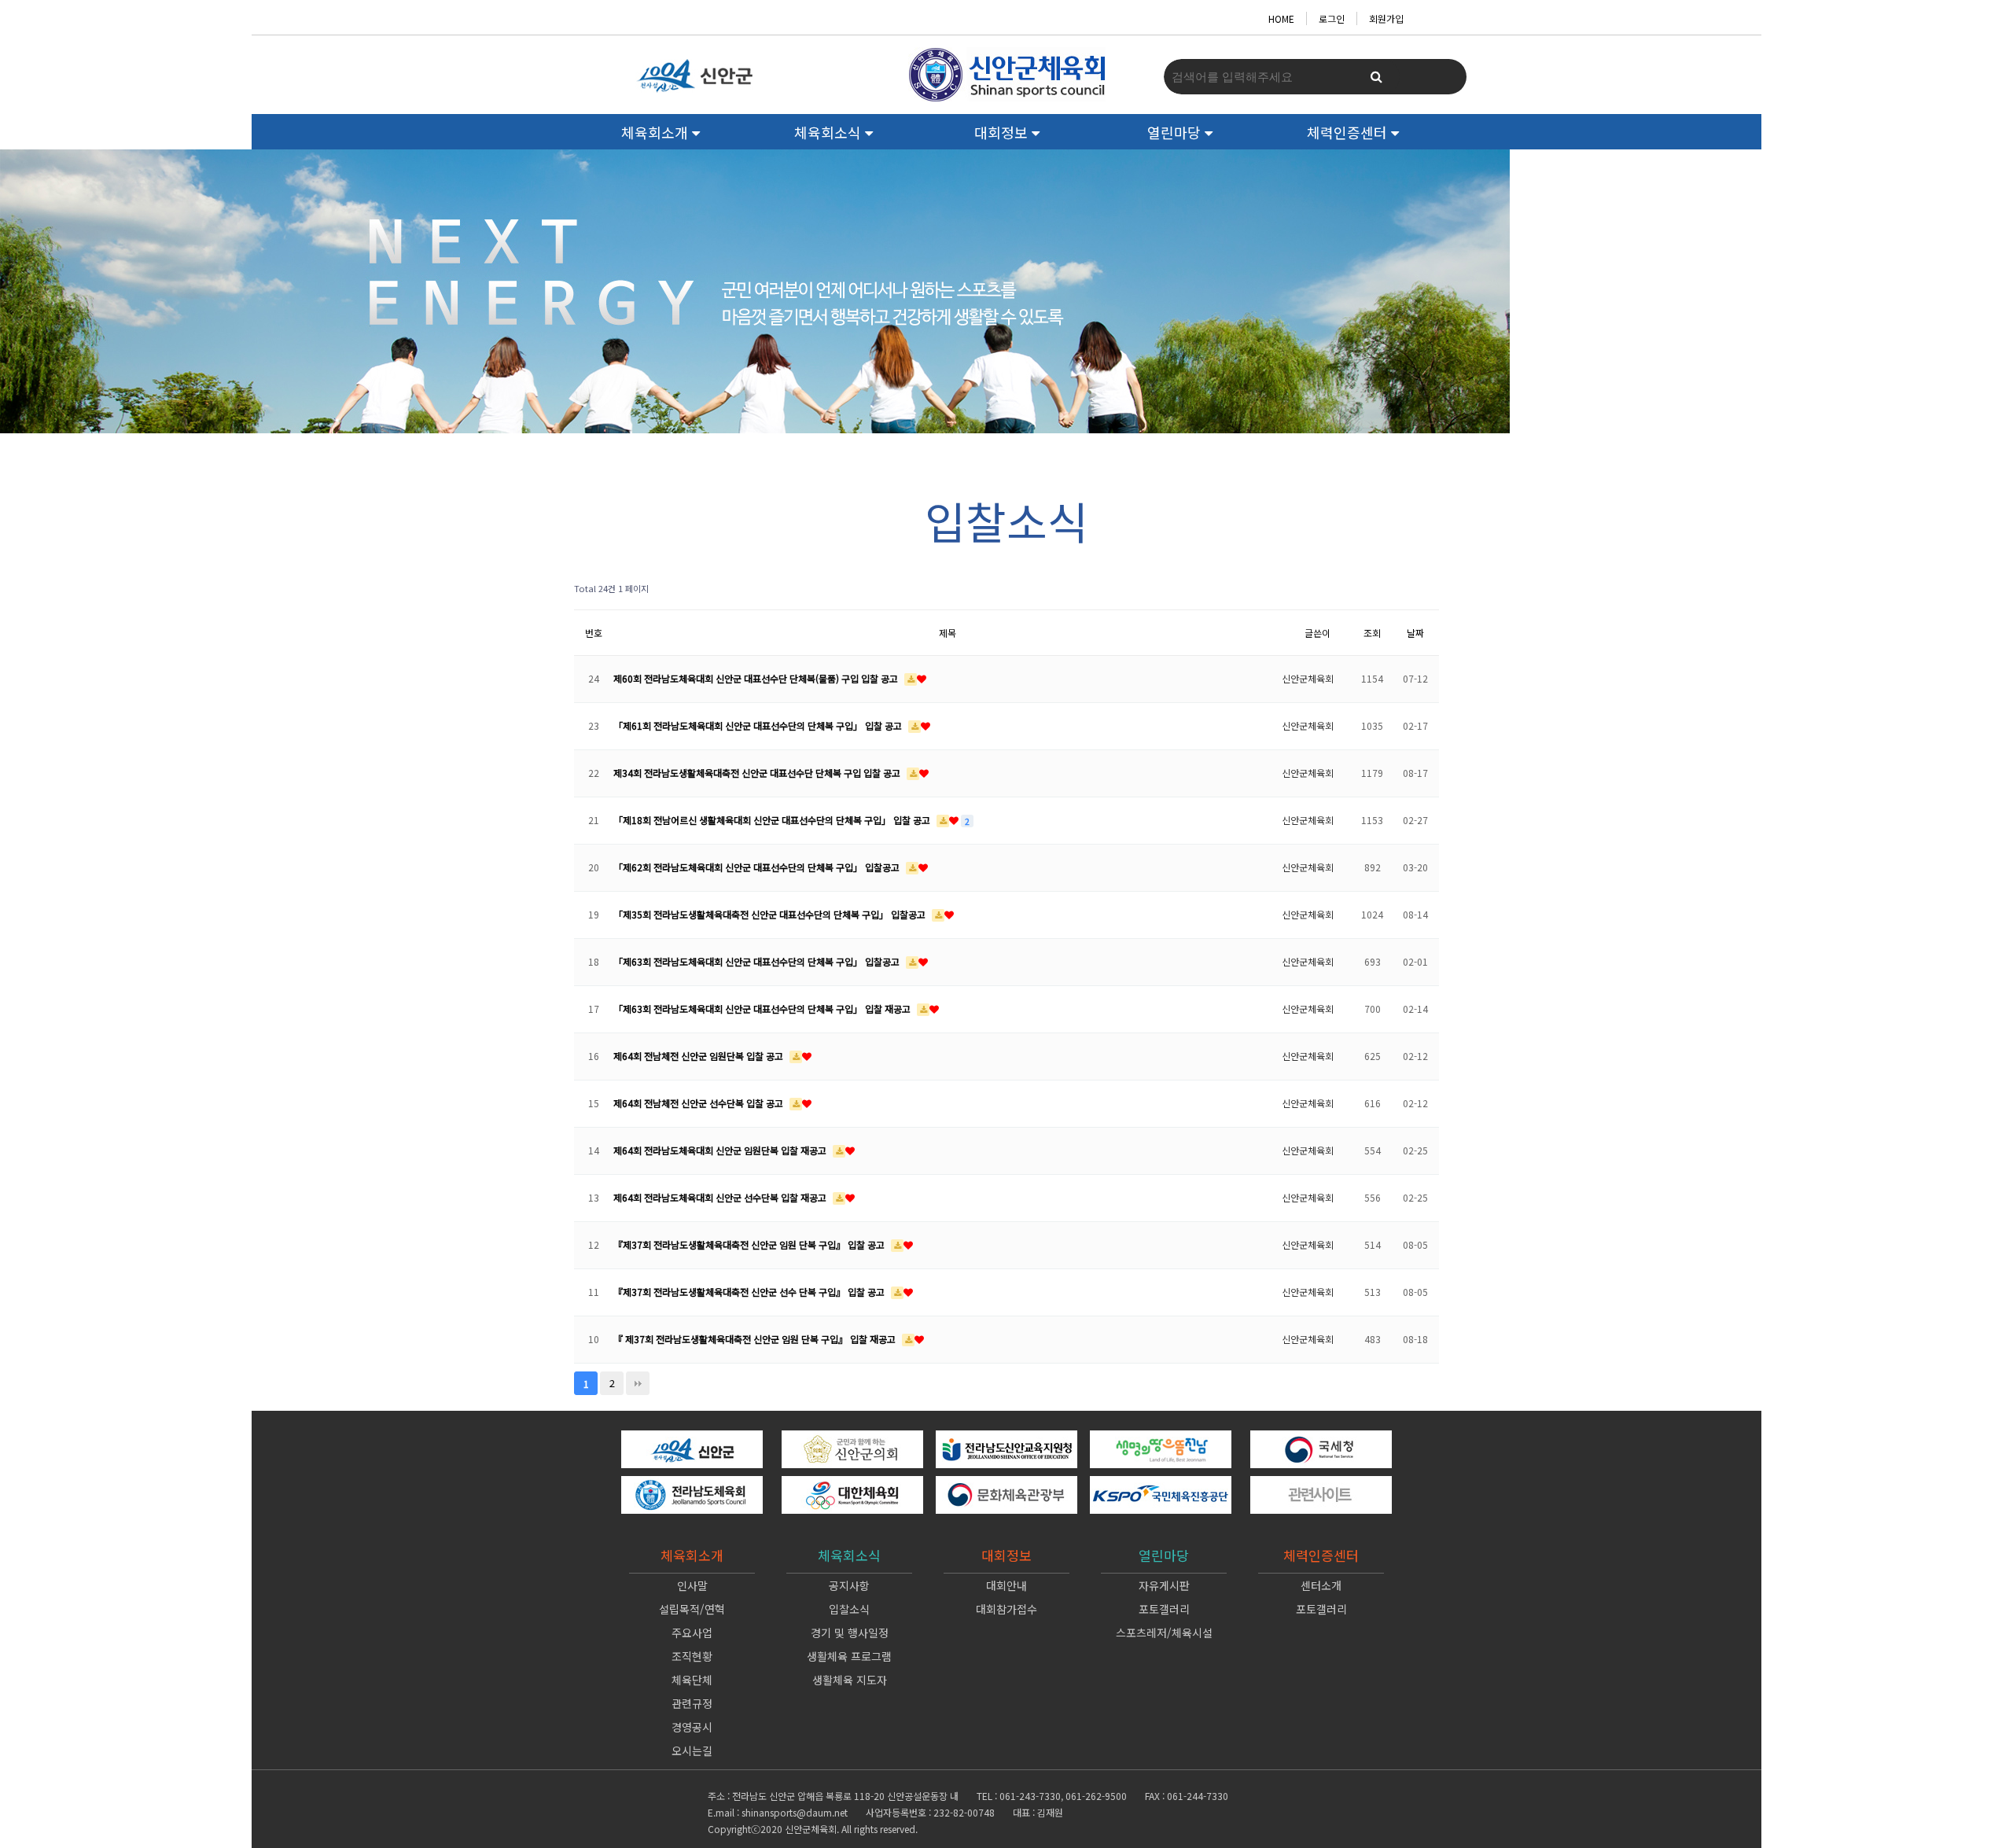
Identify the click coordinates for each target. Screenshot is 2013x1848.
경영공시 (692, 1727)
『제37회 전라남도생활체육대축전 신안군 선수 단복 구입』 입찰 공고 (750, 1292)
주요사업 (692, 1633)
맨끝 (638, 1383)
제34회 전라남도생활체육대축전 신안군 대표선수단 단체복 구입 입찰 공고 (758, 773)
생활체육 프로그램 (849, 1656)
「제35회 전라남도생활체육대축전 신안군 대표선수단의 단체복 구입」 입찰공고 (771, 914)
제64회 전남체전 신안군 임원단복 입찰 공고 (699, 1056)
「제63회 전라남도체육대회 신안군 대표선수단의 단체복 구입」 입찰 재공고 (763, 1009)
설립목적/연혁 (692, 1609)
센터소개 (1321, 1585)
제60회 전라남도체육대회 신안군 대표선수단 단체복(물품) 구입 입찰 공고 (757, 678)
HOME (1281, 18)
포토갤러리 (1164, 1609)
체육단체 (692, 1680)
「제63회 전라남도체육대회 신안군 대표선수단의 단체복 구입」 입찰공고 (758, 961)
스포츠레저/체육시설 (1164, 1633)
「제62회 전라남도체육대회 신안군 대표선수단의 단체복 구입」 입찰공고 (758, 867)
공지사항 (849, 1585)
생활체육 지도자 (850, 1680)
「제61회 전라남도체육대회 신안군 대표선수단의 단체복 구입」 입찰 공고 (759, 725)
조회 (1372, 633)
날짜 (1415, 633)
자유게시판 (1164, 1585)
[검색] (1376, 77)
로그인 (1332, 18)
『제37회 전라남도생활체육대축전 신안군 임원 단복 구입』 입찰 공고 (750, 1244)
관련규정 (692, 1703)
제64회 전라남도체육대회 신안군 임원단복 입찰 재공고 (721, 1150)
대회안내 (1006, 1585)
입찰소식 (849, 1609)
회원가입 (1386, 18)
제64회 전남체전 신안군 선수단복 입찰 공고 (699, 1103)
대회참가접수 (1006, 1609)
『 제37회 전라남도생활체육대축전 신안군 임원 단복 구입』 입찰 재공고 (756, 1339)
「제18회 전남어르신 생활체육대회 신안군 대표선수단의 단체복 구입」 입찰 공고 (773, 820)
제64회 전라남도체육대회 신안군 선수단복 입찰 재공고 (721, 1197)
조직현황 (692, 1656)
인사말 (692, 1585)
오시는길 (692, 1750)
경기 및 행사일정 (850, 1633)
